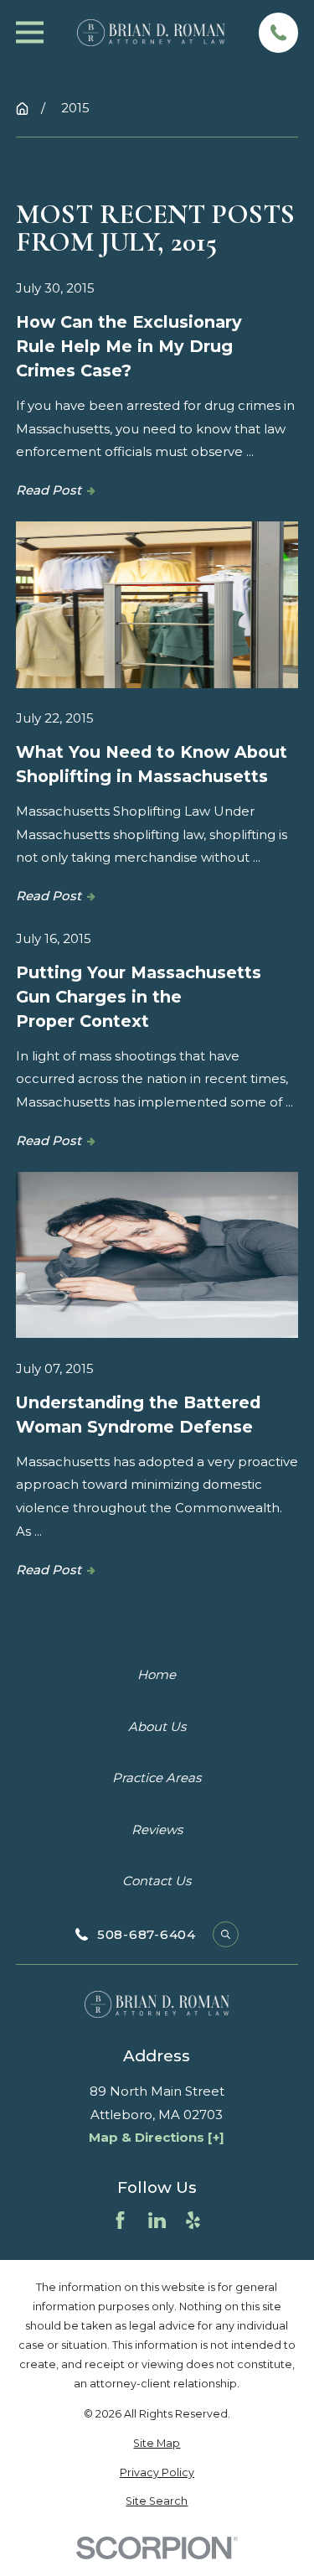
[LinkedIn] (157, 2220)
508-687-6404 (147, 1934)
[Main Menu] (30, 32)
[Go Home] (22, 109)
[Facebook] (120, 2220)
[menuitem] (157, 2443)
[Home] (152, 32)
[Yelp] (193, 2220)
